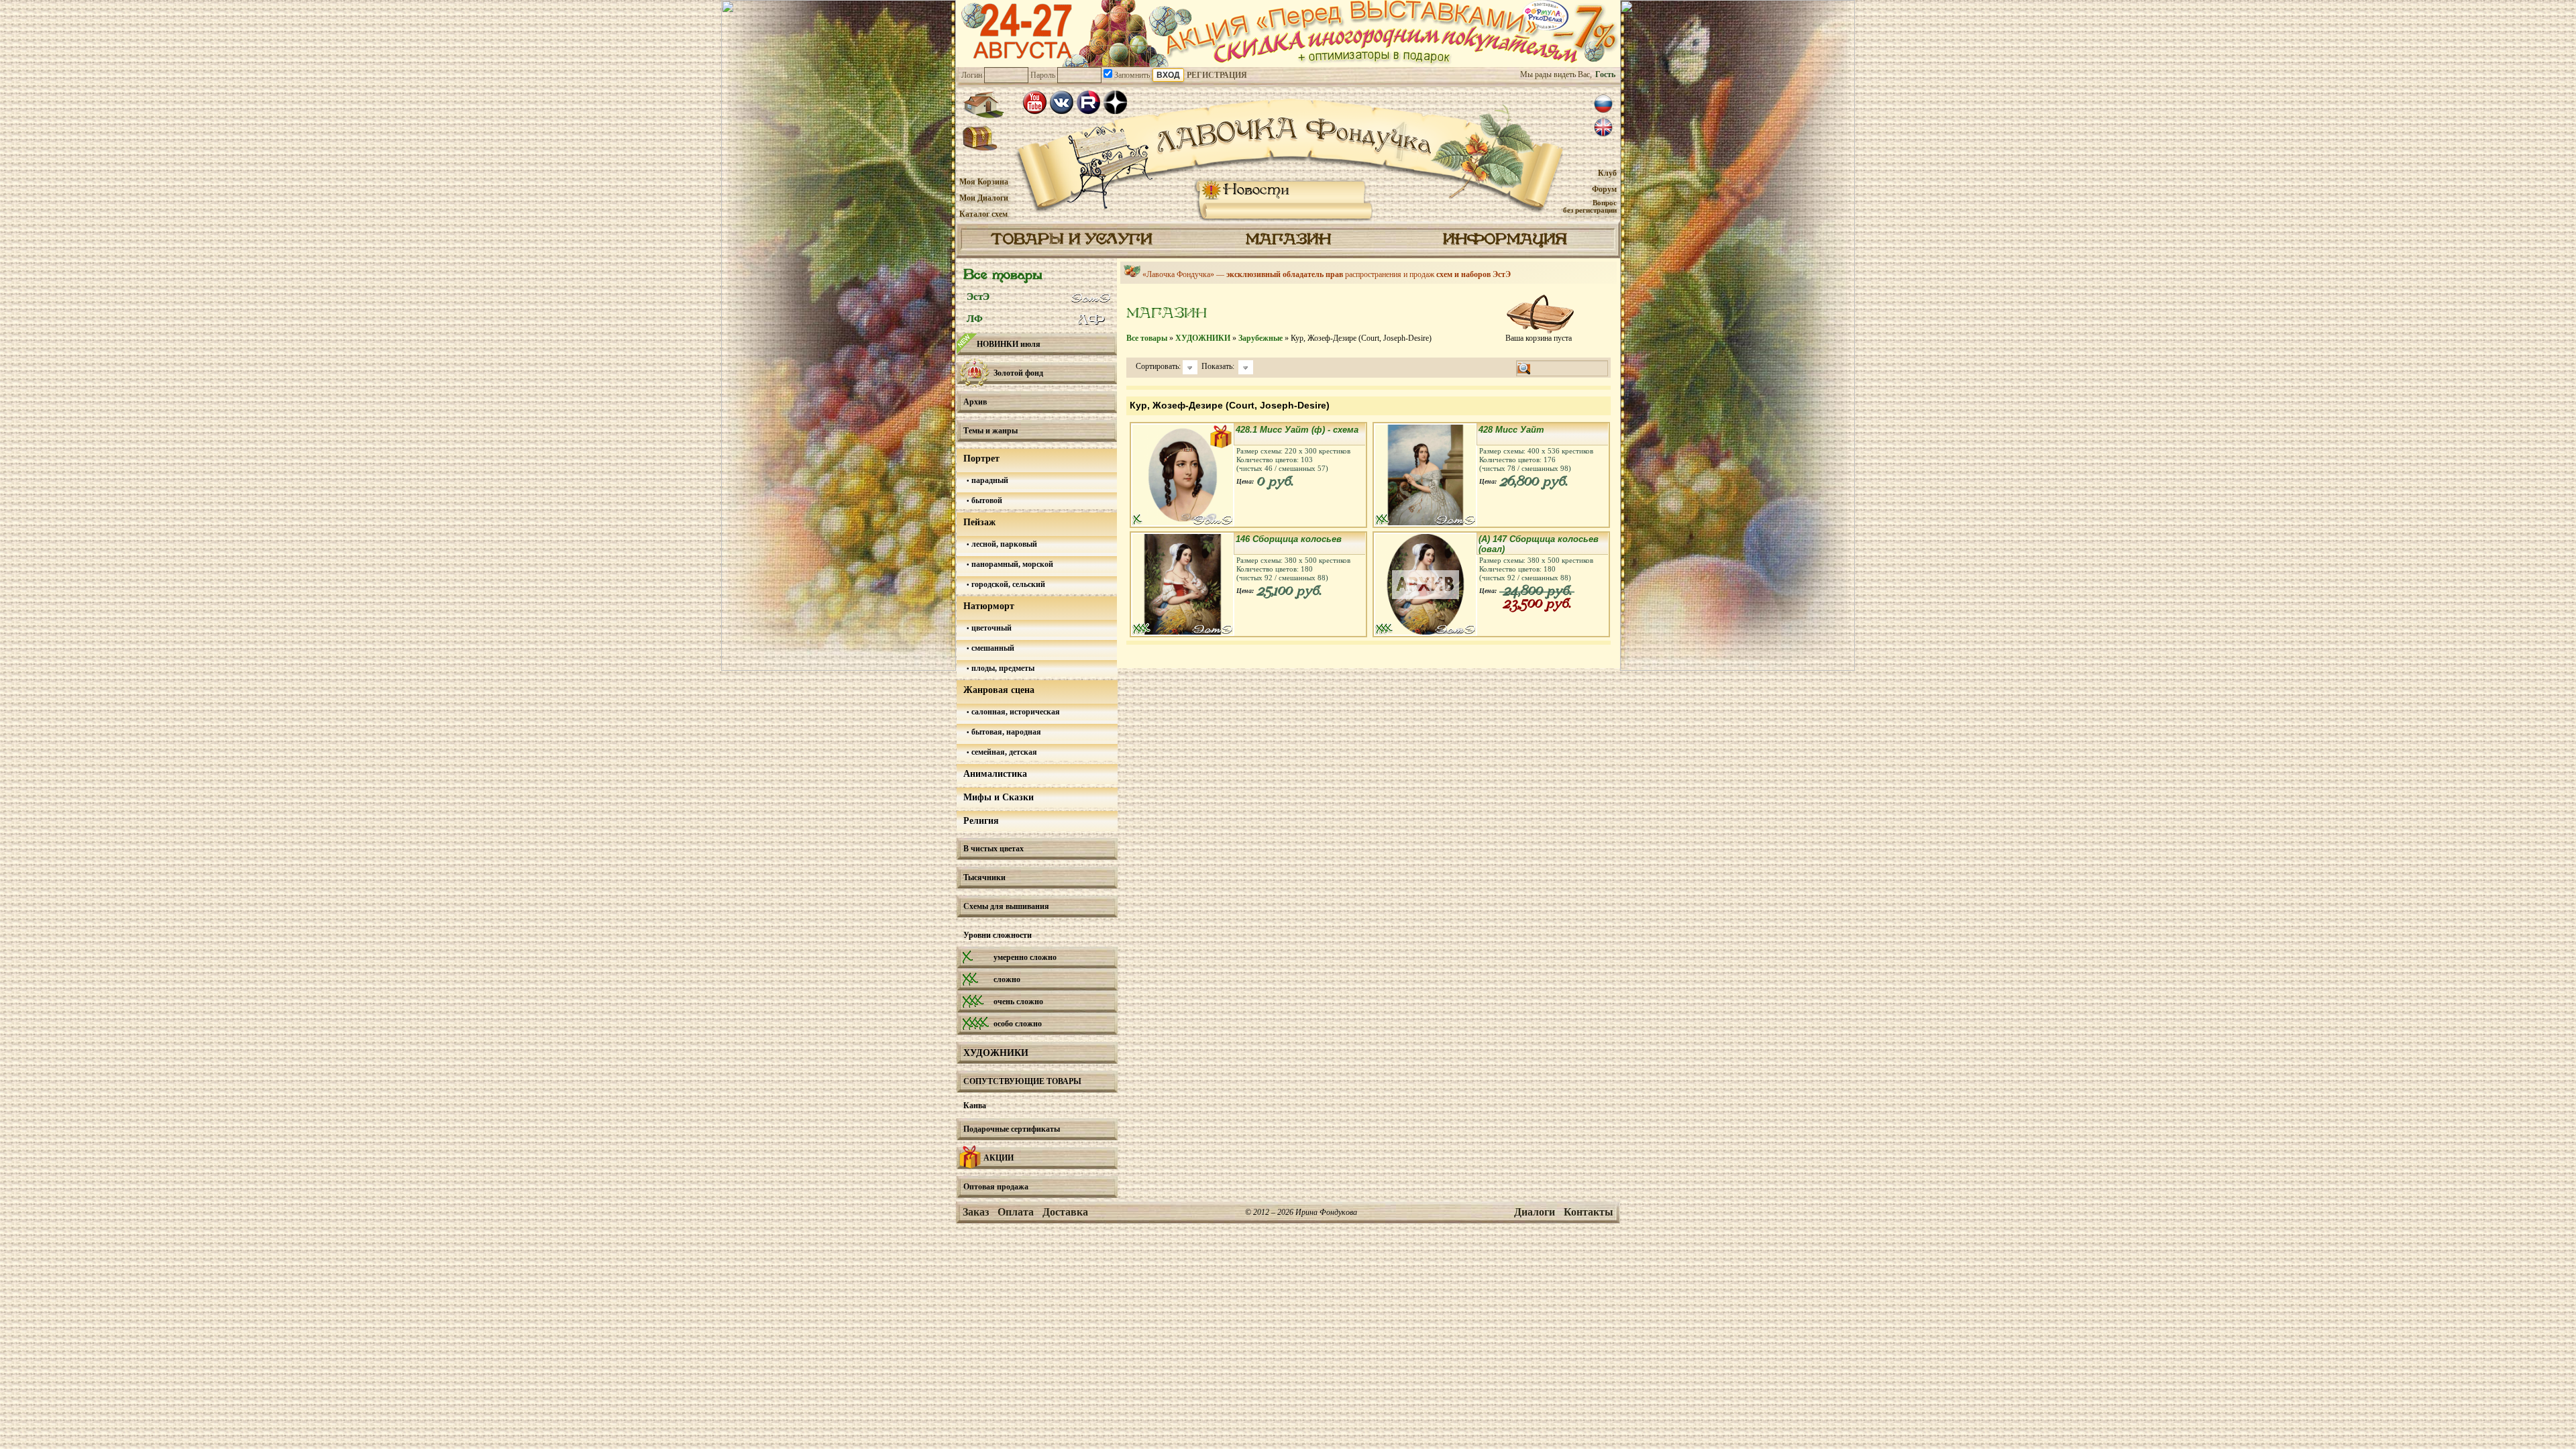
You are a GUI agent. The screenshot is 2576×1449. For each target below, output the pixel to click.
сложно (1007, 979)
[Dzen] (1115, 102)
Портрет (981, 459)
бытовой (986, 500)
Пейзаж (979, 522)
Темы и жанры (990, 431)
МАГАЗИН (1288, 240)
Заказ (976, 1212)
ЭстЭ (978, 297)
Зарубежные (1260, 338)
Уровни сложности (998, 935)
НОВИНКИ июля (1009, 344)
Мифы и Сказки (999, 797)
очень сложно (1018, 1002)
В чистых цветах (994, 849)
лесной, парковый (1003, 544)
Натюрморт (989, 606)
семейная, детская (1003, 752)
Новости (1256, 190)
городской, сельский (1007, 584)
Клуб (1607, 173)
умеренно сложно (1025, 957)
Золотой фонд (1018, 373)
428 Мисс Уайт (1511, 430)
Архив (975, 402)
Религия (981, 821)
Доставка (1065, 1212)
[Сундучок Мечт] (980, 139)
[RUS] (1603, 104)
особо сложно (1018, 1024)
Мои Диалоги (984, 198)
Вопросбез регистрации (1590, 206)
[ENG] (1603, 127)
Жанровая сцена (999, 690)
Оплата (1016, 1212)
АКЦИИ (999, 1158)
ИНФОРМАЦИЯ (1505, 240)
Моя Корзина (984, 182)
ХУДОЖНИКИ (996, 1053)
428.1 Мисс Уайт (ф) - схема (1297, 430)
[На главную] (983, 105)
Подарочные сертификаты (1012, 1129)
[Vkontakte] (1062, 102)
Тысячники (984, 877)
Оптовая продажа (996, 1187)
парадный (989, 480)
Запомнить (1131, 75)
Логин (972, 75)
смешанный (992, 648)
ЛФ (975, 319)
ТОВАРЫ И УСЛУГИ (1071, 240)
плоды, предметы (1002, 668)
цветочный (990, 628)
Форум (1604, 189)
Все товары (1003, 275)
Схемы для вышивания (1006, 906)
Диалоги (1535, 1212)
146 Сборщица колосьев (1289, 539)
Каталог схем (983, 214)
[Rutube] (1088, 102)
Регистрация (1217, 75)
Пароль (1043, 75)
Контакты (1589, 1212)
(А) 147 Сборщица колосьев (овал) (1539, 544)
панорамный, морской (1011, 564)
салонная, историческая (1015, 712)
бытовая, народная (1005, 732)
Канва (975, 1106)
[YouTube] (1035, 102)
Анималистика (995, 774)
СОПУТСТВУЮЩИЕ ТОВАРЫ (1022, 1081)
